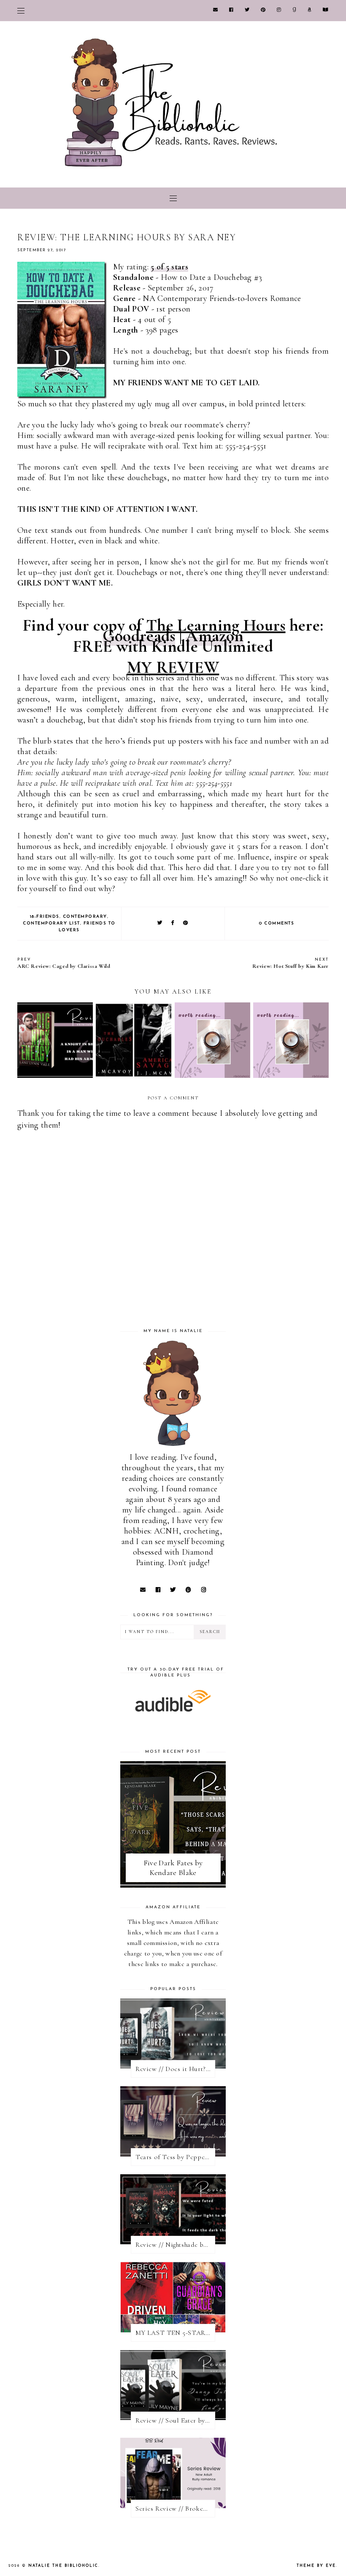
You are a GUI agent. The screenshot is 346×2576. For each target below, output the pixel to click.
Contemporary (85, 917)
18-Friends (45, 917)
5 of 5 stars (169, 267)
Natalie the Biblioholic (63, 2566)
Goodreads (139, 636)
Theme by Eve (316, 2566)
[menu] (21, 11)
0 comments (277, 923)
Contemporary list (51, 923)
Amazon (215, 636)
